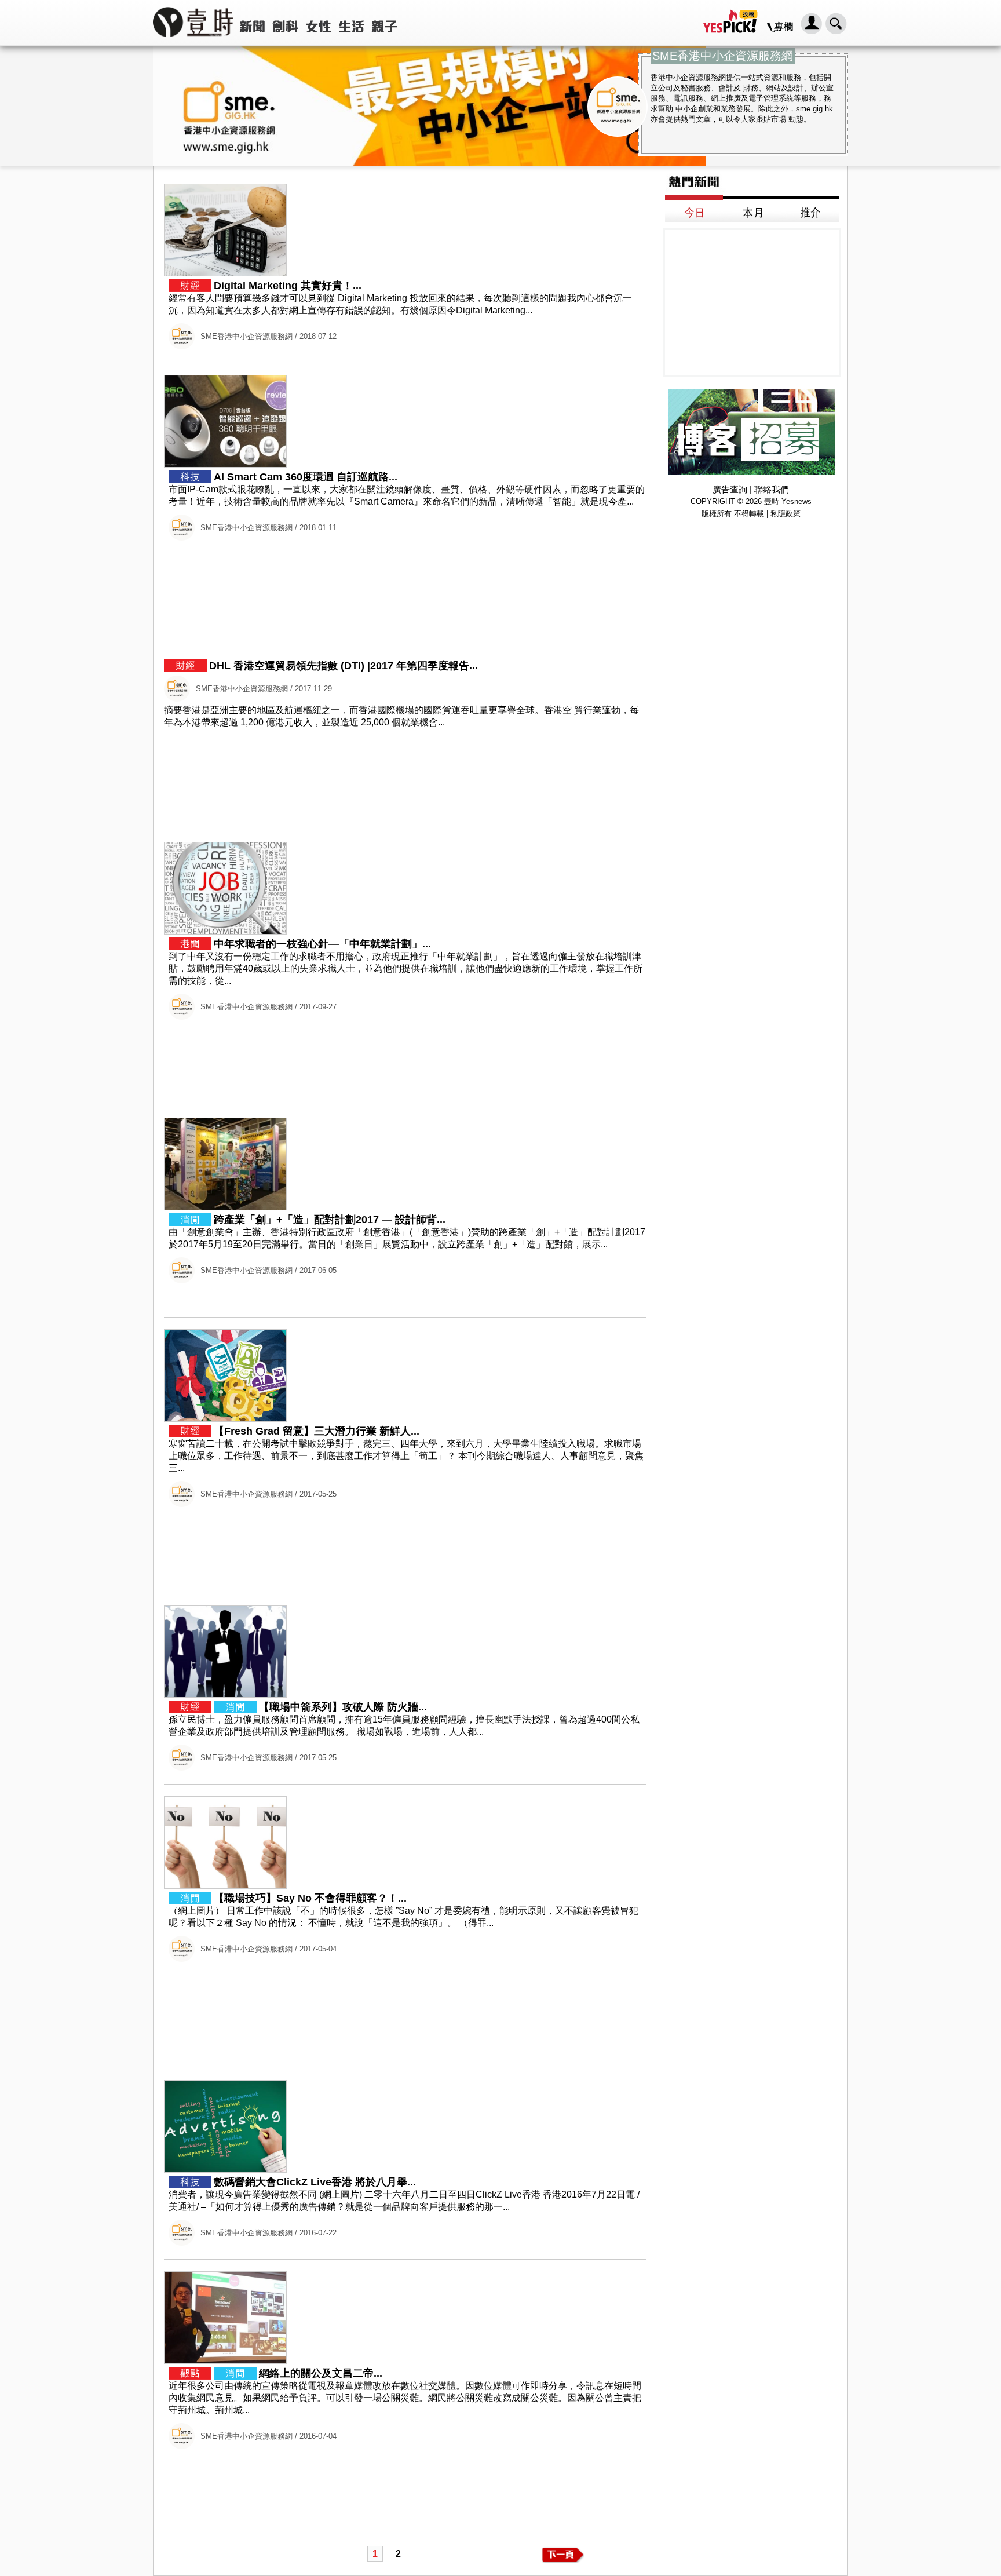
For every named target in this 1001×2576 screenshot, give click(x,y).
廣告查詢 (730, 489)
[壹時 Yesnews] (193, 41)
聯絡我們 (772, 489)
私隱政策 (786, 514)
